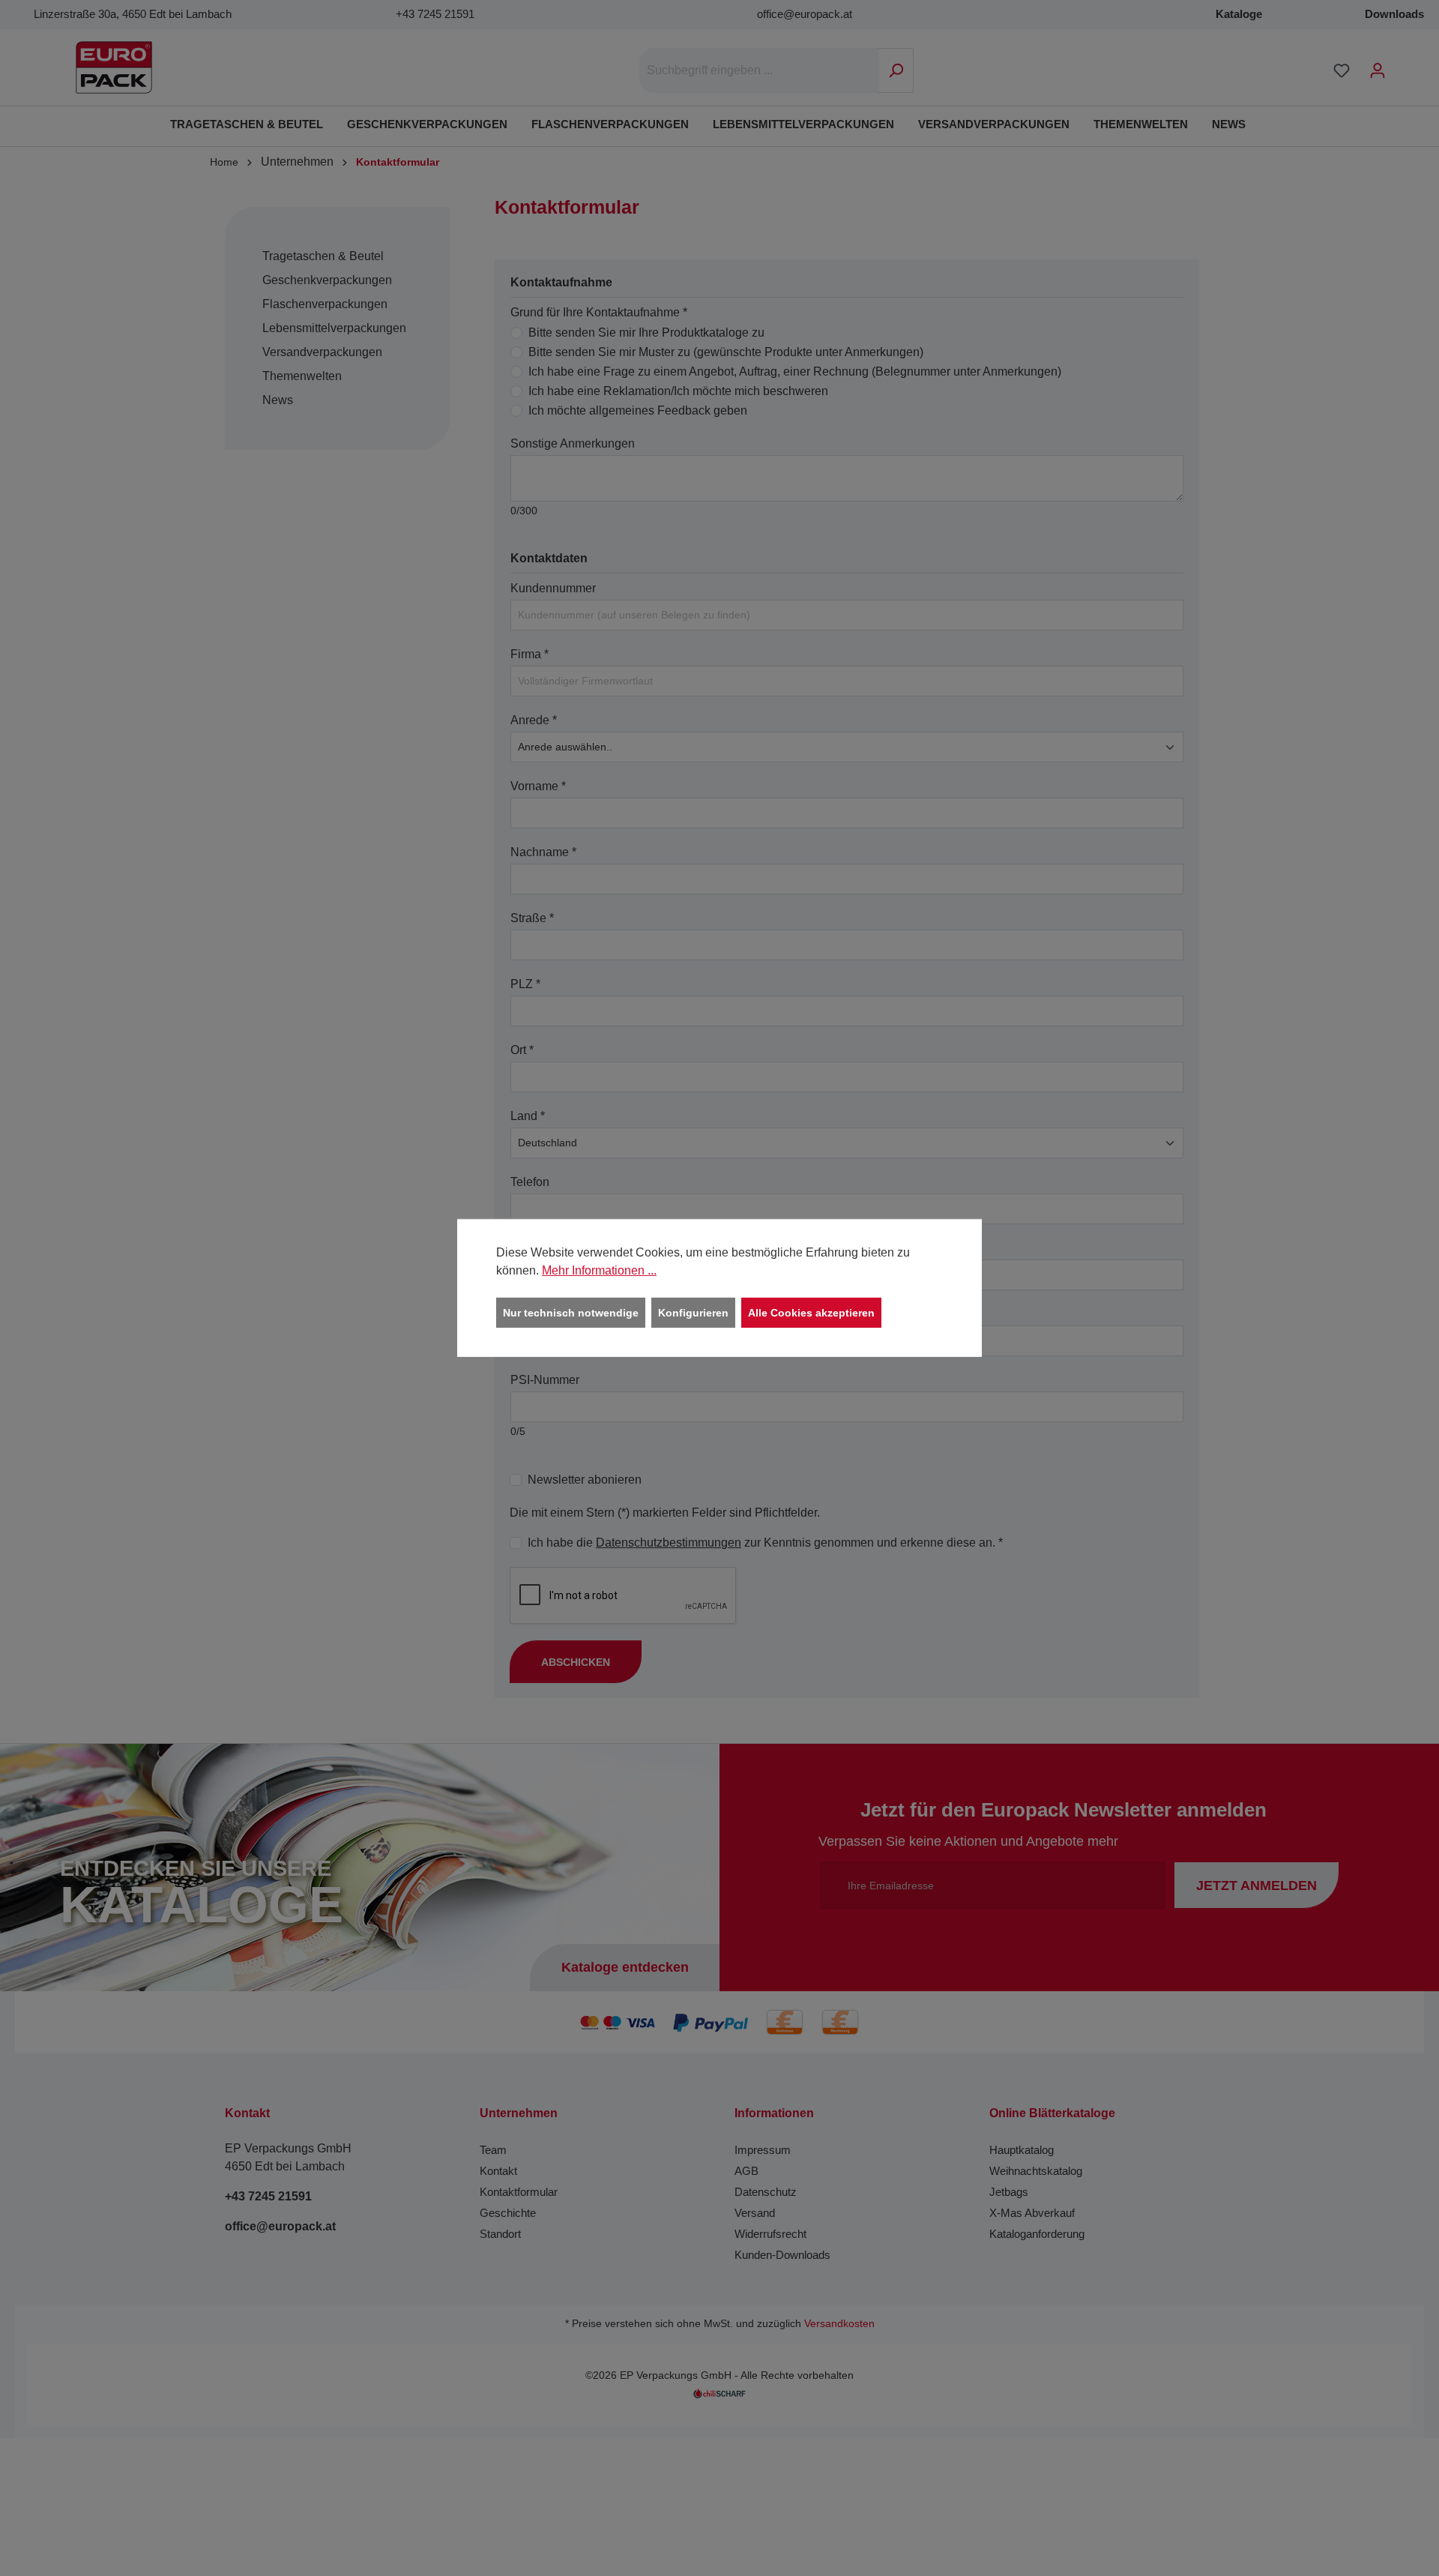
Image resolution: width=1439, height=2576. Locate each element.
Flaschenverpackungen (325, 304)
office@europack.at (805, 14)
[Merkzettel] (1342, 70)
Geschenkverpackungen (327, 280)
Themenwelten (302, 376)
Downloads (1394, 14)
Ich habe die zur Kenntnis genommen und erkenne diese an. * (765, 1543)
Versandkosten (839, 2324)
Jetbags (1009, 2192)
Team (493, 2150)
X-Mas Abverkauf (1032, 2213)
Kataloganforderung (1037, 2234)
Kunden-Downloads (782, 2255)
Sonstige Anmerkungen (573, 443)
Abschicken (576, 1662)
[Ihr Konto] (1378, 70)
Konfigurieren (693, 1313)
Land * (528, 1116)
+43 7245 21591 (435, 14)
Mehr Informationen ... (599, 1270)
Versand (755, 2213)
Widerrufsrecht (770, 2234)
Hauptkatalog (1022, 2150)
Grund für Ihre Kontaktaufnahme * (599, 312)
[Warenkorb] (1405, 64)
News (278, 400)
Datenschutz (766, 2192)
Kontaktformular (519, 2192)
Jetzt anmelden (1257, 1886)
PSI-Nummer (545, 1380)
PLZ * (525, 984)
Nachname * (543, 852)
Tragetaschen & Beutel (323, 256)
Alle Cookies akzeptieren (811, 1313)
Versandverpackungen (322, 352)
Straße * (532, 918)
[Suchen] (896, 70)
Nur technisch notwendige (571, 1313)
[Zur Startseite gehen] (114, 67)
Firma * (530, 654)
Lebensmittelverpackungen (334, 328)
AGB (746, 2171)
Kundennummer (553, 588)
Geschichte (508, 2213)
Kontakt (498, 2171)
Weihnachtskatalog (1036, 2171)
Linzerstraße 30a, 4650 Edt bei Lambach (133, 14)
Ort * (522, 1050)
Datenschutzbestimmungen (669, 1543)
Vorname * (538, 786)
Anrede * (534, 720)
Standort (500, 2234)
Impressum (763, 2150)
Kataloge (1239, 14)
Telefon (530, 1182)
